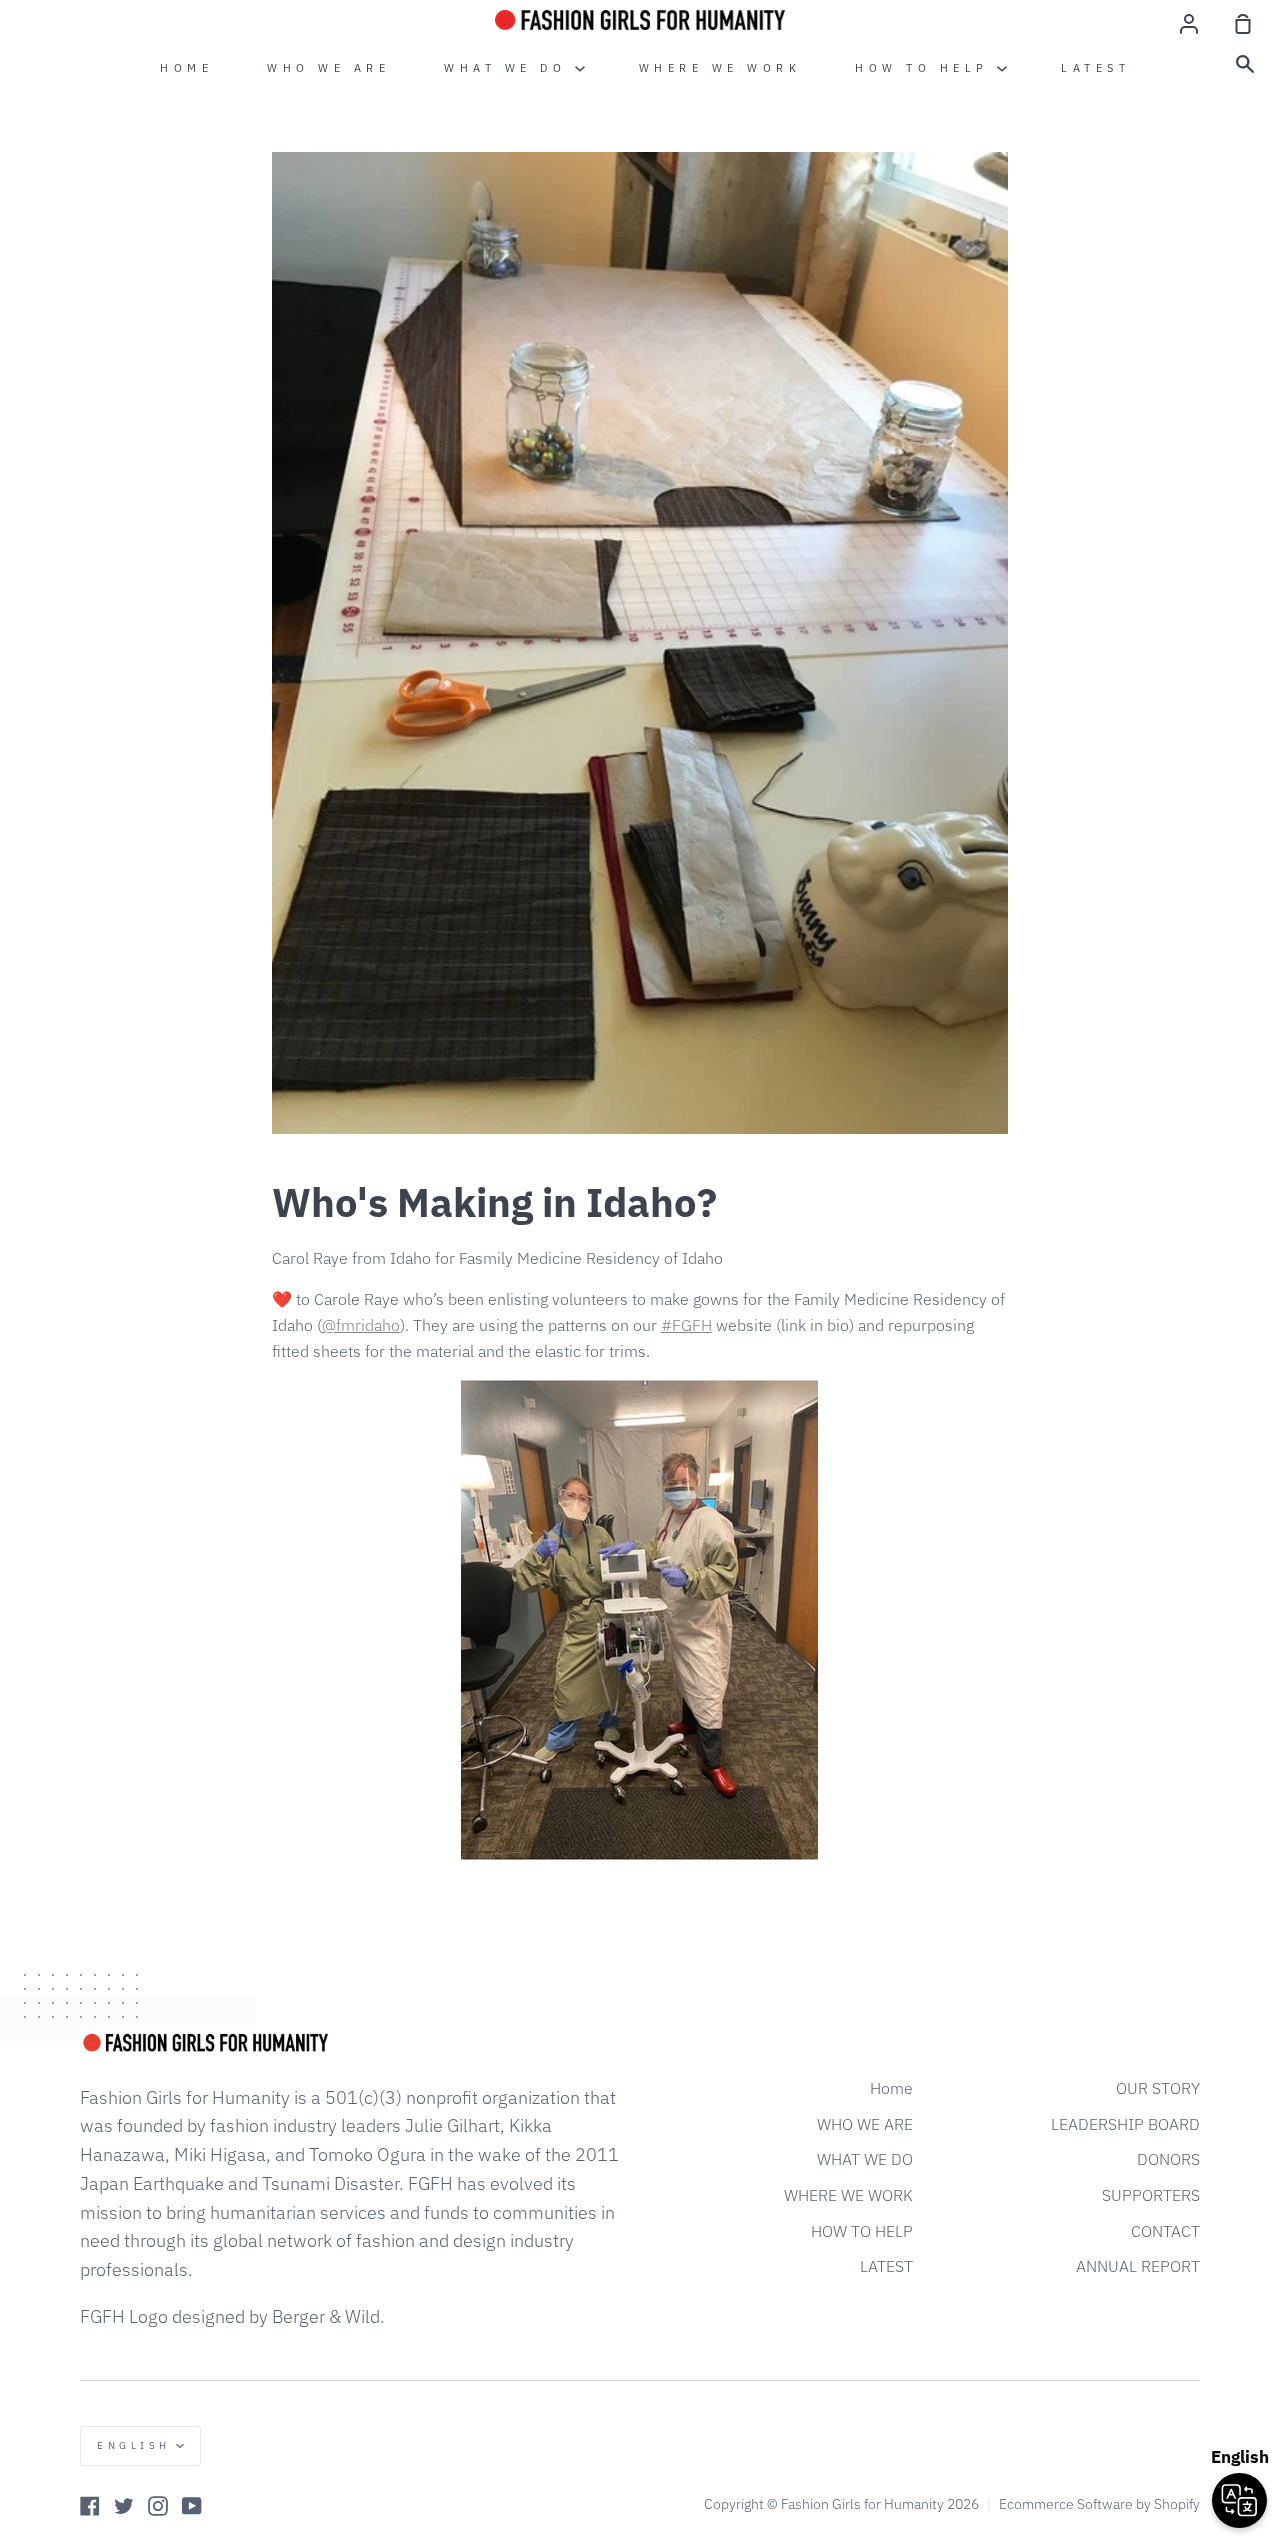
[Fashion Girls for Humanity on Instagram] (158, 2506)
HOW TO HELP (926, 68)
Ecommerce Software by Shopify (1099, 2504)
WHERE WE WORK (720, 68)
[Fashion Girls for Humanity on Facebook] (90, 2506)
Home (186, 68)
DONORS (1168, 2159)
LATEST (1095, 68)
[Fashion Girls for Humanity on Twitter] (124, 2506)
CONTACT (1165, 2231)
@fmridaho (361, 1325)
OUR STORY (1158, 2088)
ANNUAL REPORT (1138, 2266)
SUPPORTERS (1151, 2195)
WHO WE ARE (328, 68)
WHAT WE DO (509, 68)
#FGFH (686, 1325)
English (134, 2445)
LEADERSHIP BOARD (1125, 2124)
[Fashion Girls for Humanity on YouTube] (192, 2506)
